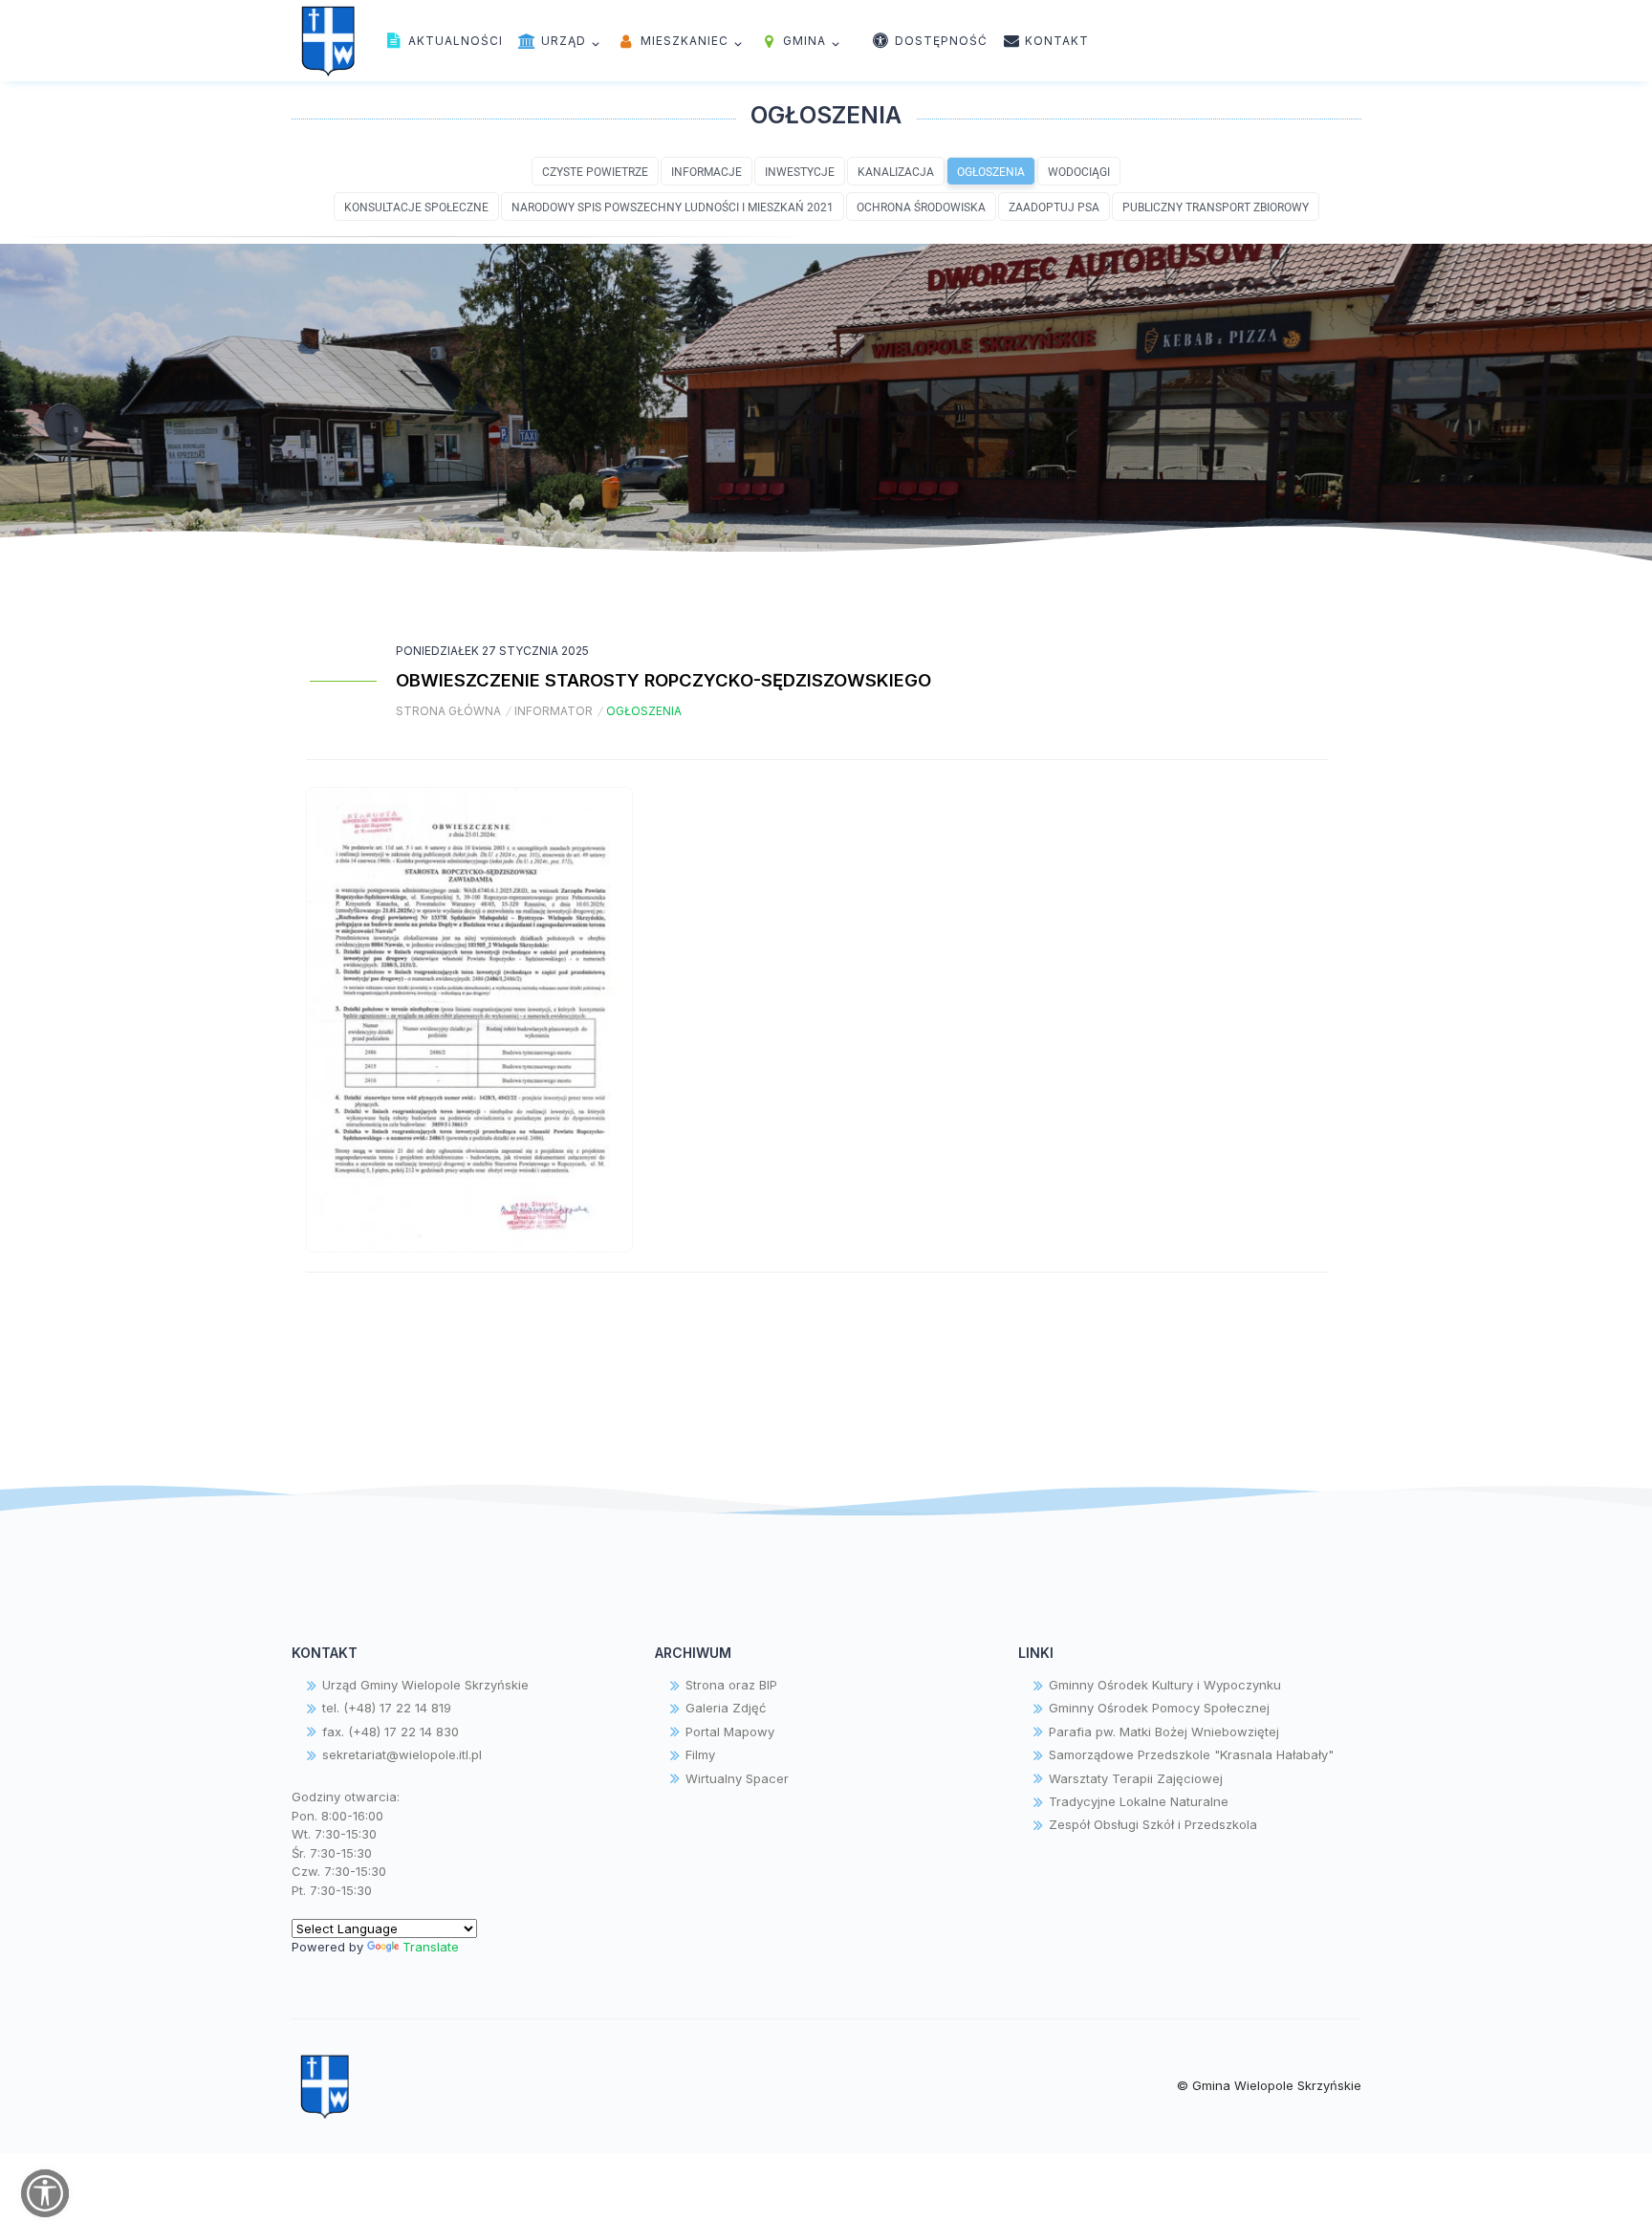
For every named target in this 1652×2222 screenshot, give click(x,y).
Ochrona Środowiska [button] (921, 207)
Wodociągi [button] (1079, 171)
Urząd (562, 41)
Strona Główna (448, 711)
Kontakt (1055, 41)
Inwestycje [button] (800, 171)
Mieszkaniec (683, 41)
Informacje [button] (706, 171)
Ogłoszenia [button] (991, 171)
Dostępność (939, 41)
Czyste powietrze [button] (595, 171)
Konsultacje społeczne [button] (416, 207)
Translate (431, 1947)
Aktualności (454, 41)
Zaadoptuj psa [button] (1054, 207)
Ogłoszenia (644, 711)
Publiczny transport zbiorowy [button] (1216, 207)
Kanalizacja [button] (896, 171)
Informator (554, 711)
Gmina (803, 41)
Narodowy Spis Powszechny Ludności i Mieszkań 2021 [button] (673, 207)
